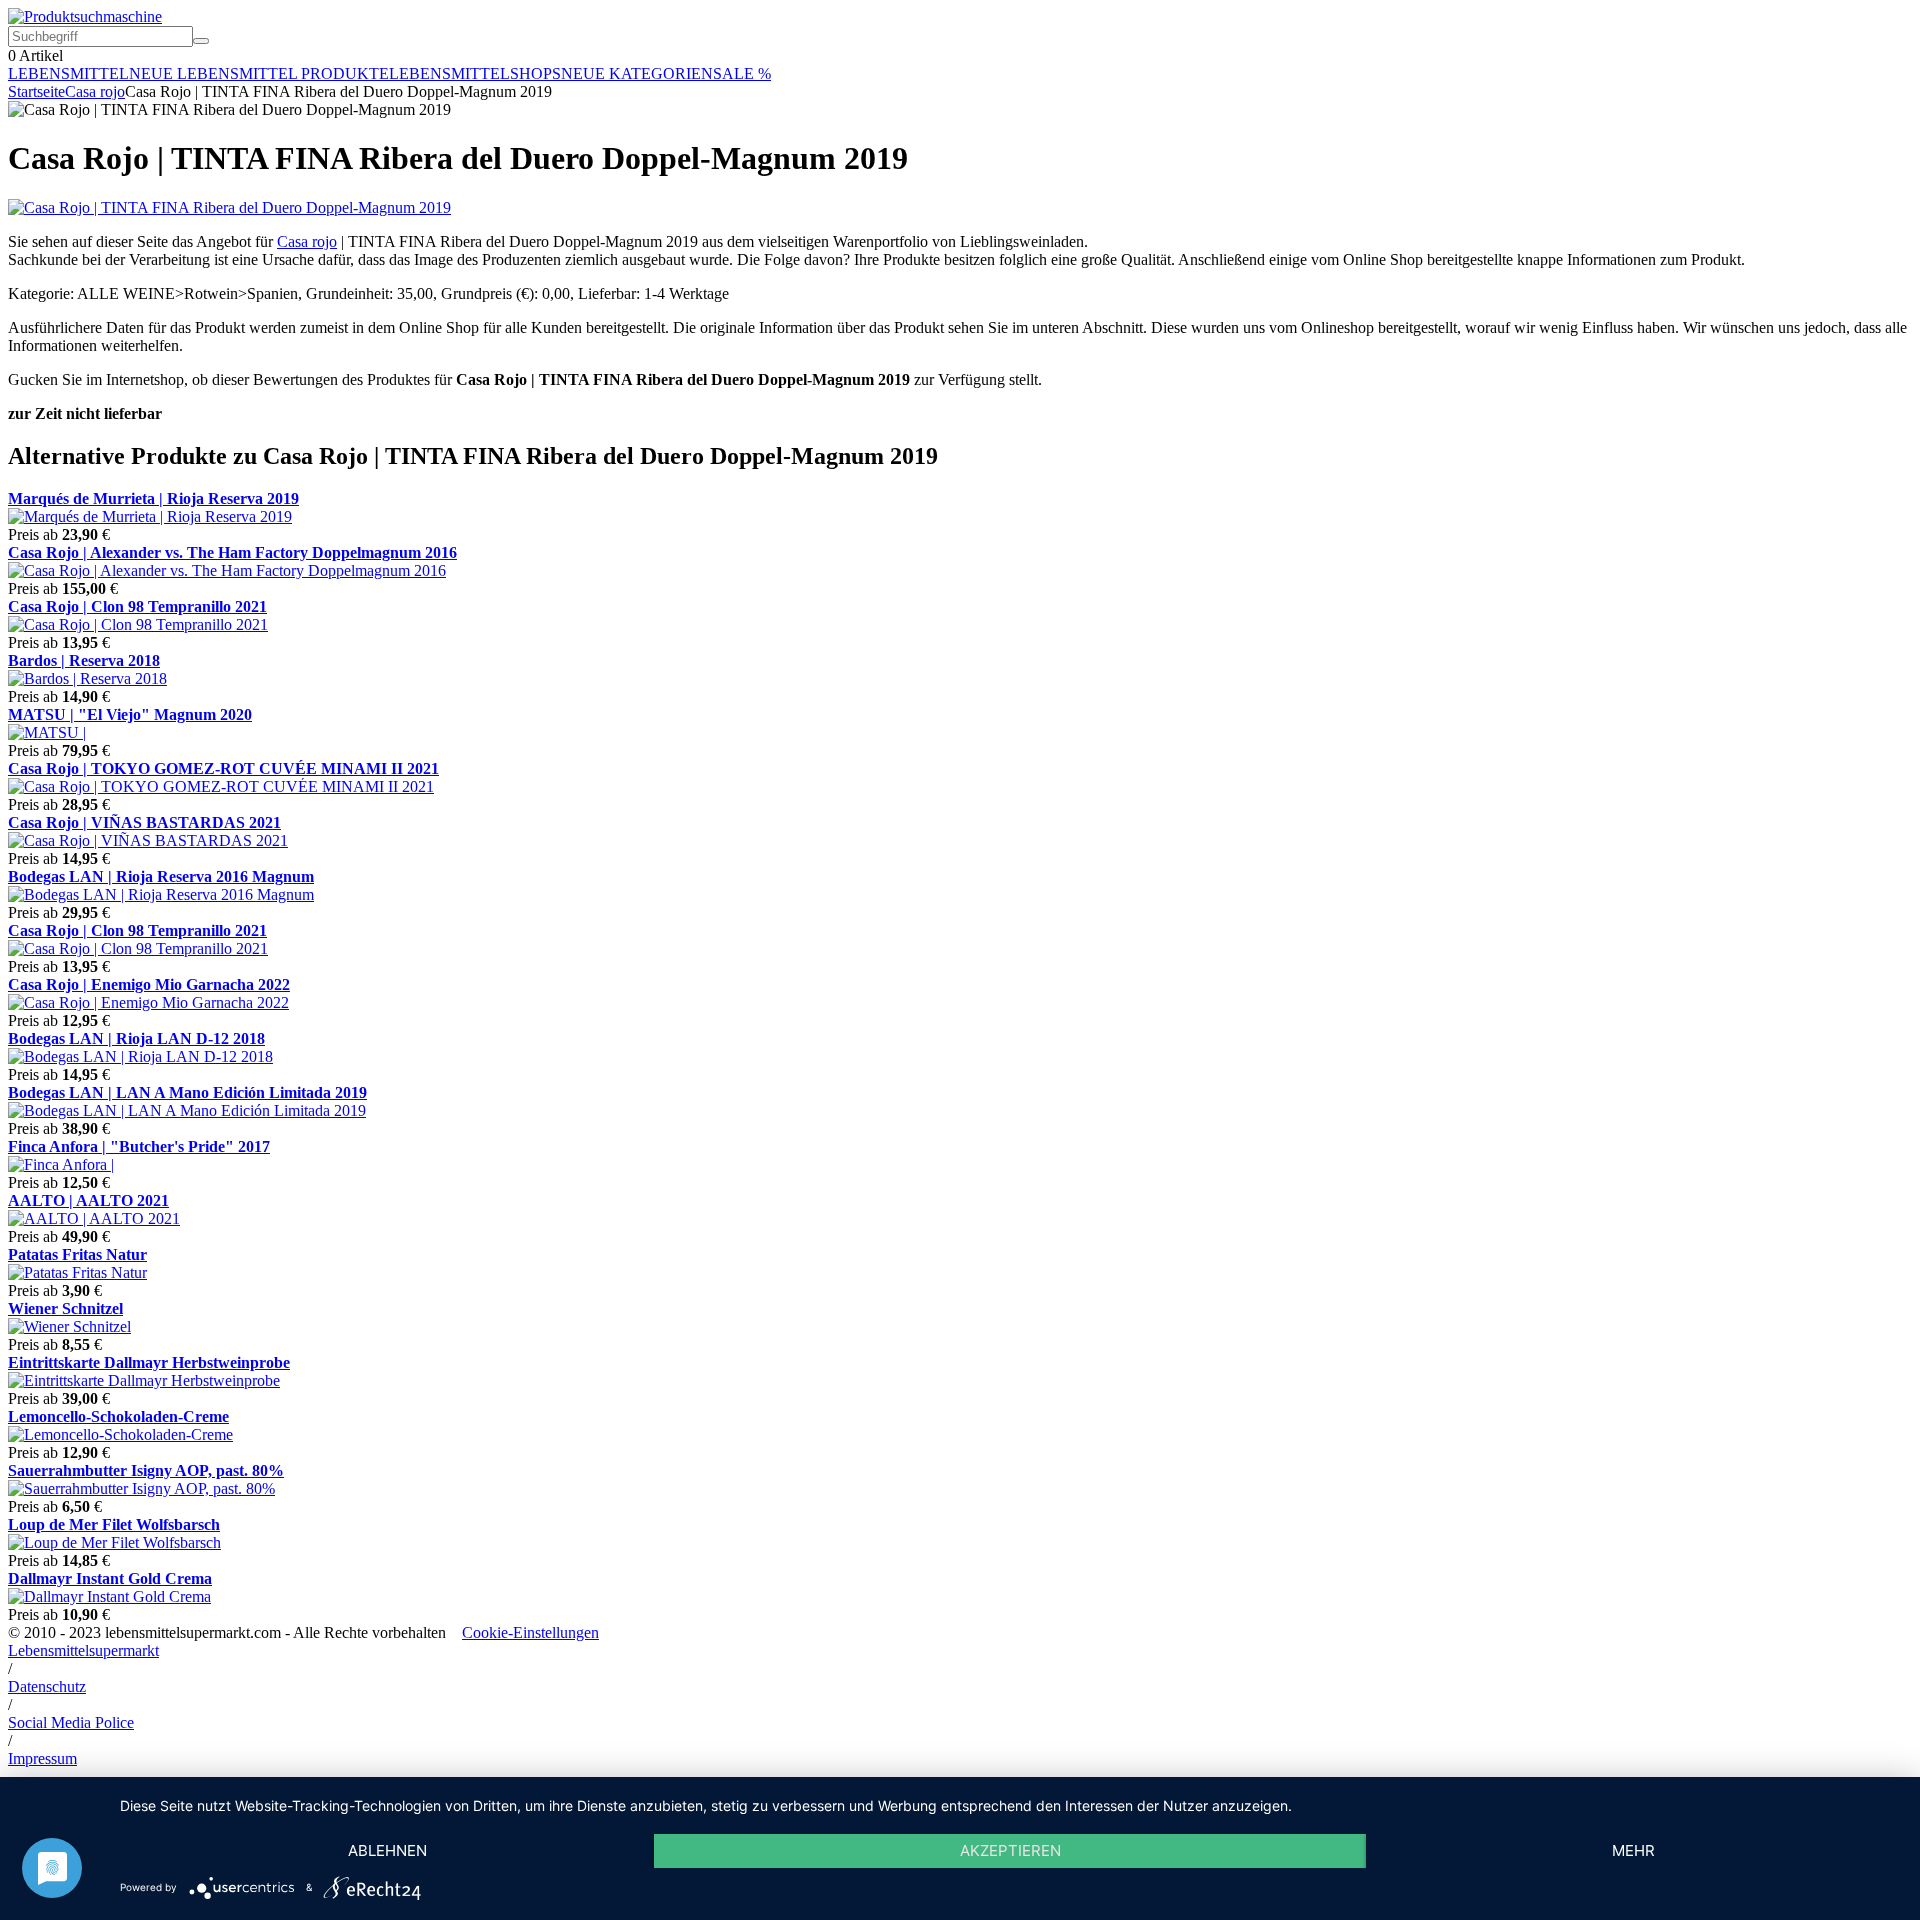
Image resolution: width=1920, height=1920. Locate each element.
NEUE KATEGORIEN (637, 73)
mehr (1633, 1850)
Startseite (36, 91)
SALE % (742, 73)
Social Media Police (71, 1722)
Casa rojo (95, 91)
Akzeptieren (1010, 1850)
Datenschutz (47, 1686)
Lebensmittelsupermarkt (83, 1650)
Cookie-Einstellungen (530, 1632)
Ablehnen (387, 1850)
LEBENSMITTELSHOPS (475, 73)
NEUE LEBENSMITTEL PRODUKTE (259, 73)
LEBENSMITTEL (68, 73)
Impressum (42, 1758)
